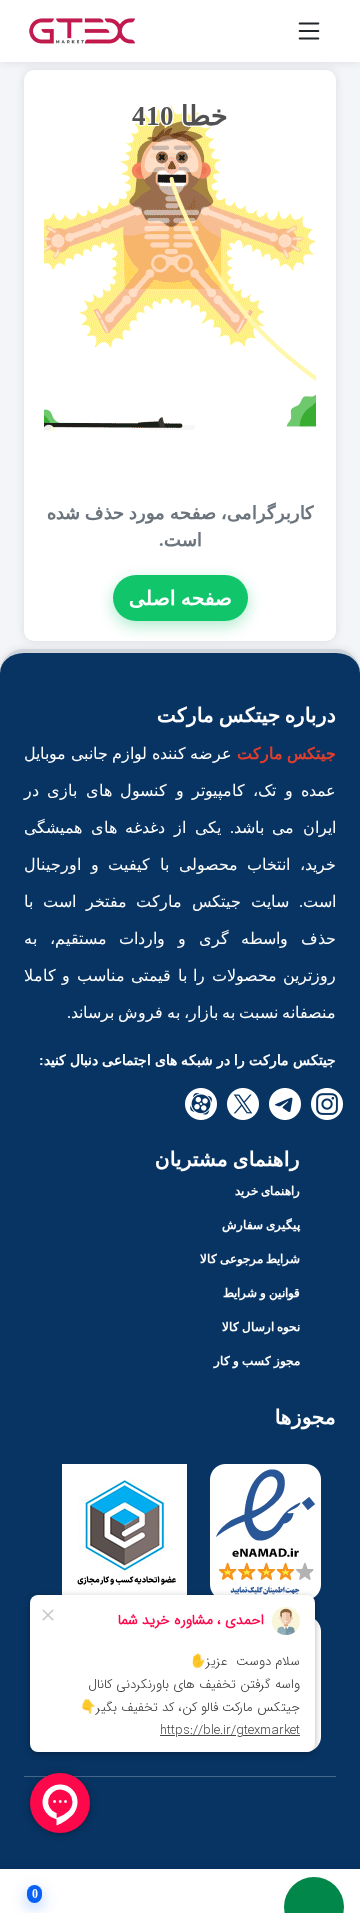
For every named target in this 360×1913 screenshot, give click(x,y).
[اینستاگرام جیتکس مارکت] (327, 1104)
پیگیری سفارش (261, 1225)
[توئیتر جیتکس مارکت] (243, 1104)
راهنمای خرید (267, 1191)
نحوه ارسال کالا (261, 1327)
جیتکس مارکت (287, 753)
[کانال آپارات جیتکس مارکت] (201, 1104)
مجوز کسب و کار (257, 1361)
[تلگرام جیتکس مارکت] (285, 1104)
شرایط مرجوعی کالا (250, 1259)
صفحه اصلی (180, 598)
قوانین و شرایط (261, 1293)
